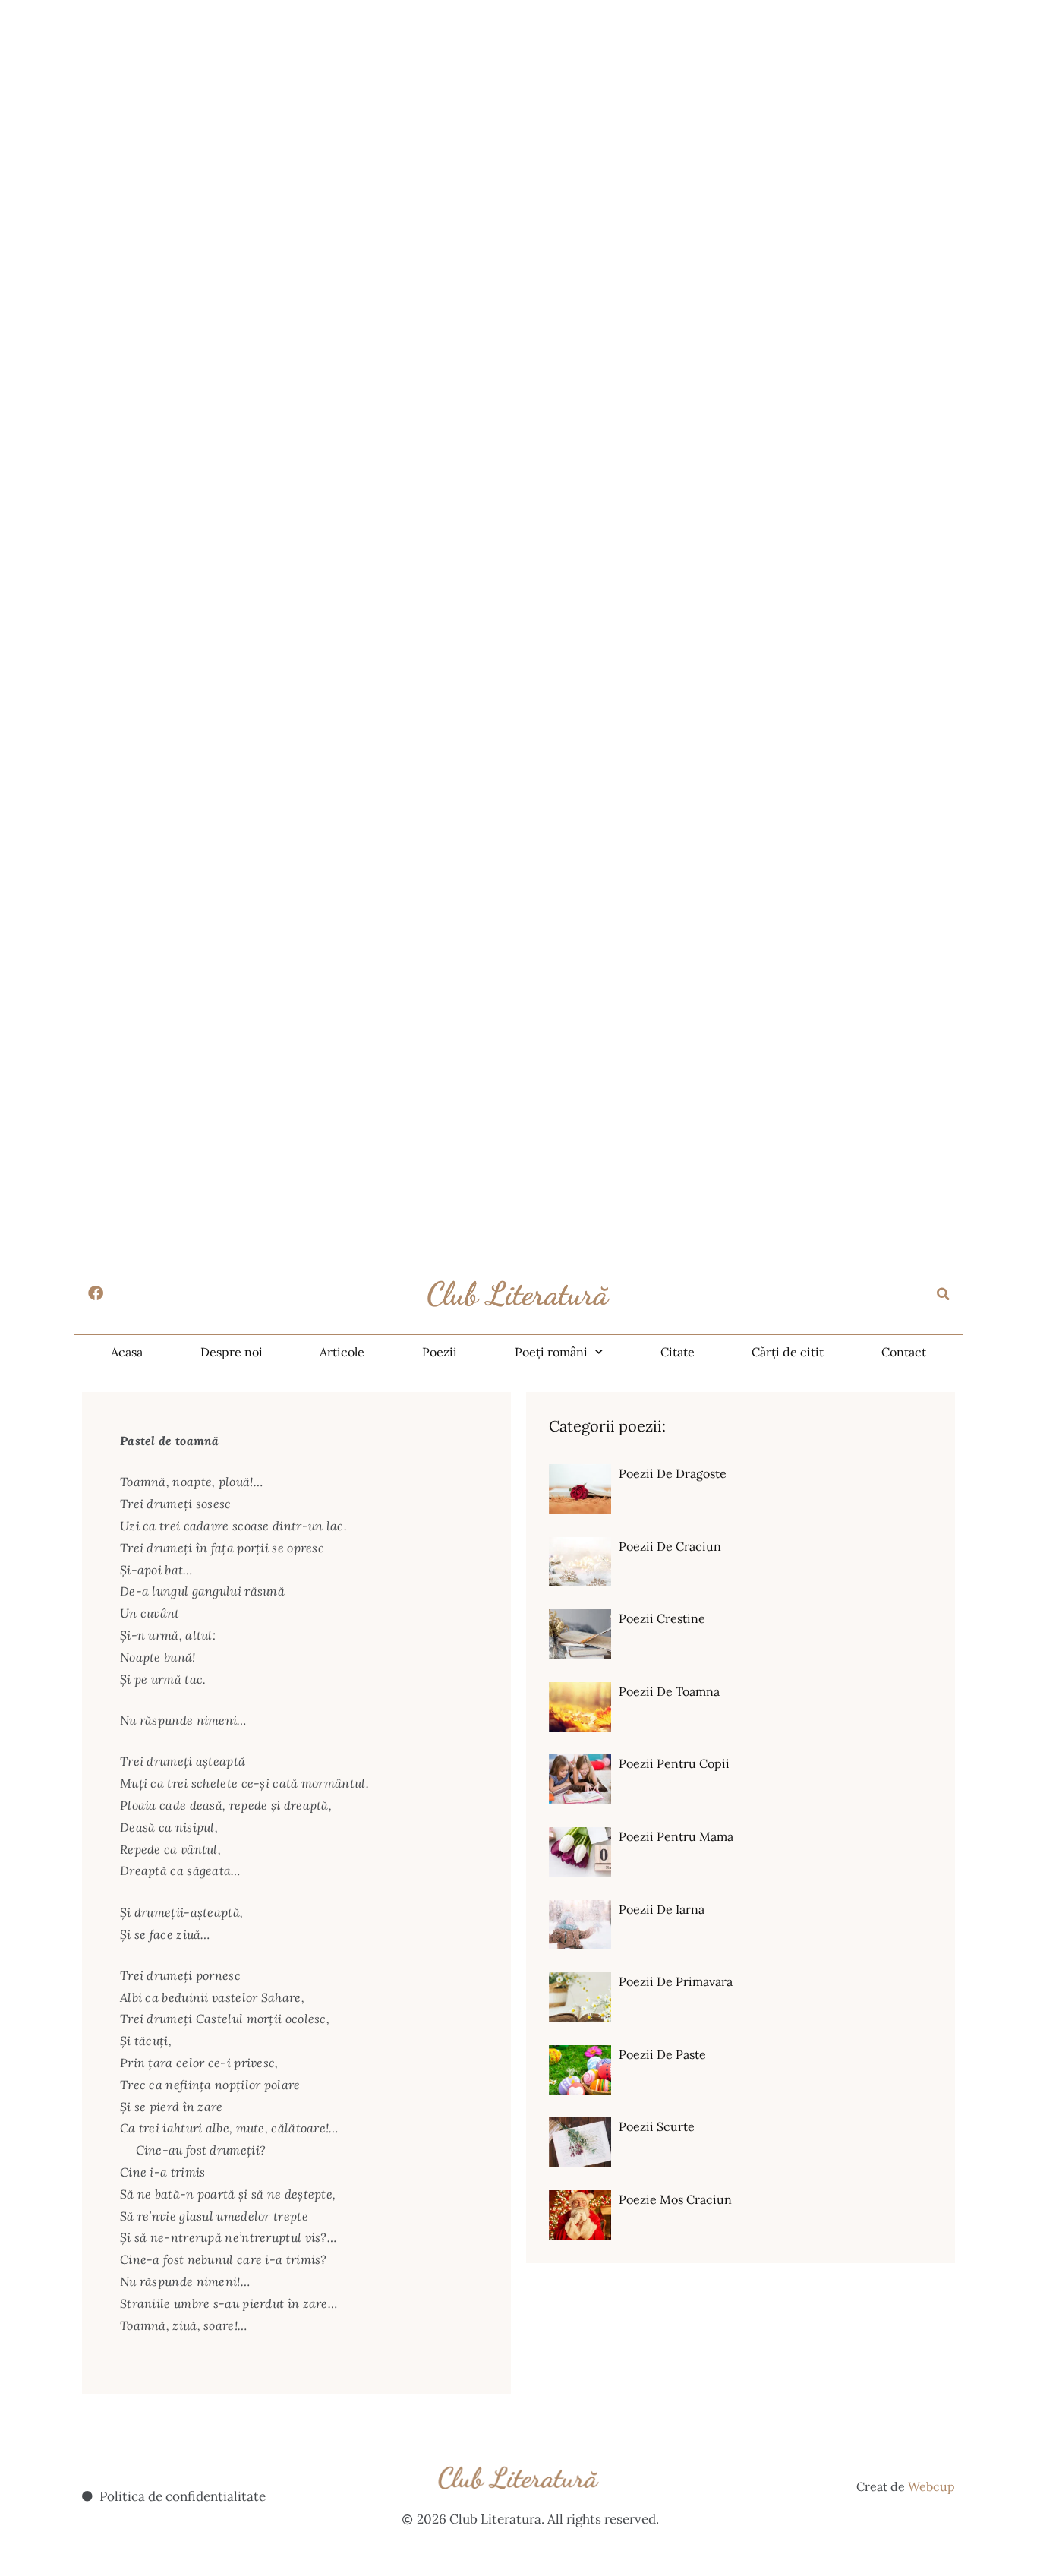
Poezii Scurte (657, 2126)
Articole (342, 1352)
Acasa (127, 1352)
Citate (678, 1352)
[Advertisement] (455, 106)
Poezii (440, 1352)
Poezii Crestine (662, 1618)
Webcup (931, 2486)
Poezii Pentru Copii (674, 1763)
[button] (944, 1294)
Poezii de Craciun (670, 1546)
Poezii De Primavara (676, 1981)
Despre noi (232, 1352)
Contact (904, 1352)
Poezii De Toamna (669, 1691)
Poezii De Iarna (662, 1909)
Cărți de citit (788, 1352)
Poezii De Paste (662, 2054)
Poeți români (551, 1352)
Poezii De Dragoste (673, 1473)
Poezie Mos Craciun (675, 2199)
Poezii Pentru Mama (676, 1836)
